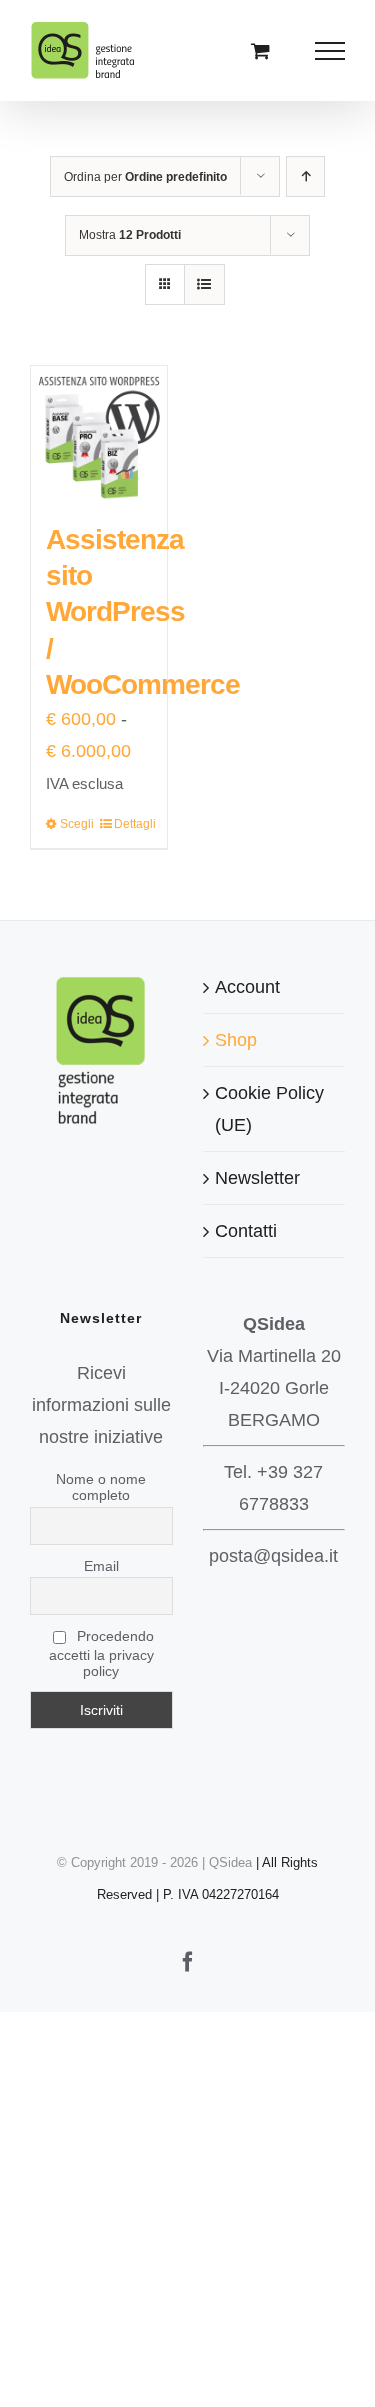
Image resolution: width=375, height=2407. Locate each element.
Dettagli (133, 824)
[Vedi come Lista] (204, 284)
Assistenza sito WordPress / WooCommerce (143, 612)
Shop (236, 1040)
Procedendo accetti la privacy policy (101, 1653)
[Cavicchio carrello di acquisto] (260, 50)
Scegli (77, 824)
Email (101, 1566)
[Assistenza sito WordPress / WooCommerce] (99, 434)
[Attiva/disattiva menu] (330, 51)
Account (247, 987)
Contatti (246, 1231)
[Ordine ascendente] (305, 176)
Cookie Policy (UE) (269, 1109)
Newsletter (257, 1178)
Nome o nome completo (101, 1487)
